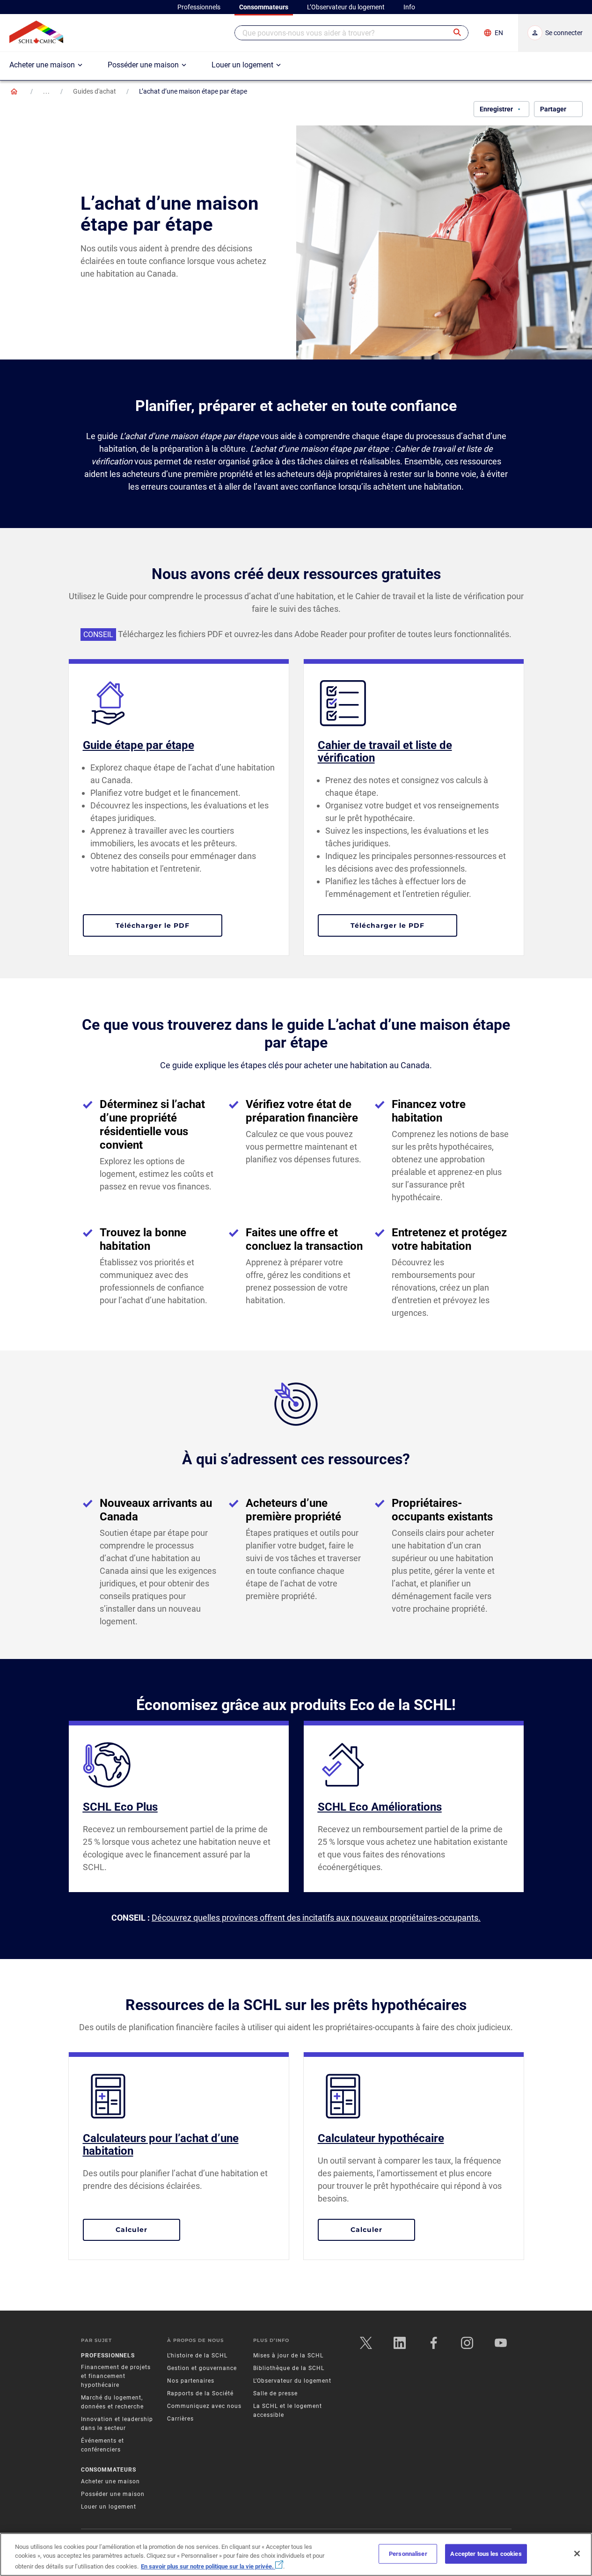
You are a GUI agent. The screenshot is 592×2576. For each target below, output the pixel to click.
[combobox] (351, 33)
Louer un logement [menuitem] (242, 65)
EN (499, 33)
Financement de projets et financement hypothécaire (116, 2376)
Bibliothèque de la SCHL (289, 2368)
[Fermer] (577, 2554)
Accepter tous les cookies (486, 2554)
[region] (296, 2554)
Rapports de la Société (200, 2393)
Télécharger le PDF (169, 925)
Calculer (148, 2229)
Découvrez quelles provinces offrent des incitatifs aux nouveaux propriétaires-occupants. (316, 1918)
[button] (458, 33)
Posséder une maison (113, 2494)
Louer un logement (109, 2507)
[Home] (14, 91)
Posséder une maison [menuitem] (143, 65)
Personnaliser (408, 2554)
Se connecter (564, 33)
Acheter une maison (110, 2481)
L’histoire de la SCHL (197, 2356)
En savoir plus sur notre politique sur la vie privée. (208, 2566)
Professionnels (108, 2356)
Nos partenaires (191, 2381)
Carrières (180, 2419)
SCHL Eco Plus (120, 1807)
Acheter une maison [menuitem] (42, 65)
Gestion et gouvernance (202, 2368)
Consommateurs (109, 2470)
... (47, 91)
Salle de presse (275, 2393)
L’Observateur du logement (292, 2381)
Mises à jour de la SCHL (288, 2356)
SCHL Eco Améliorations (380, 1807)
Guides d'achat (95, 91)
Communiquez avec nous (204, 2406)
